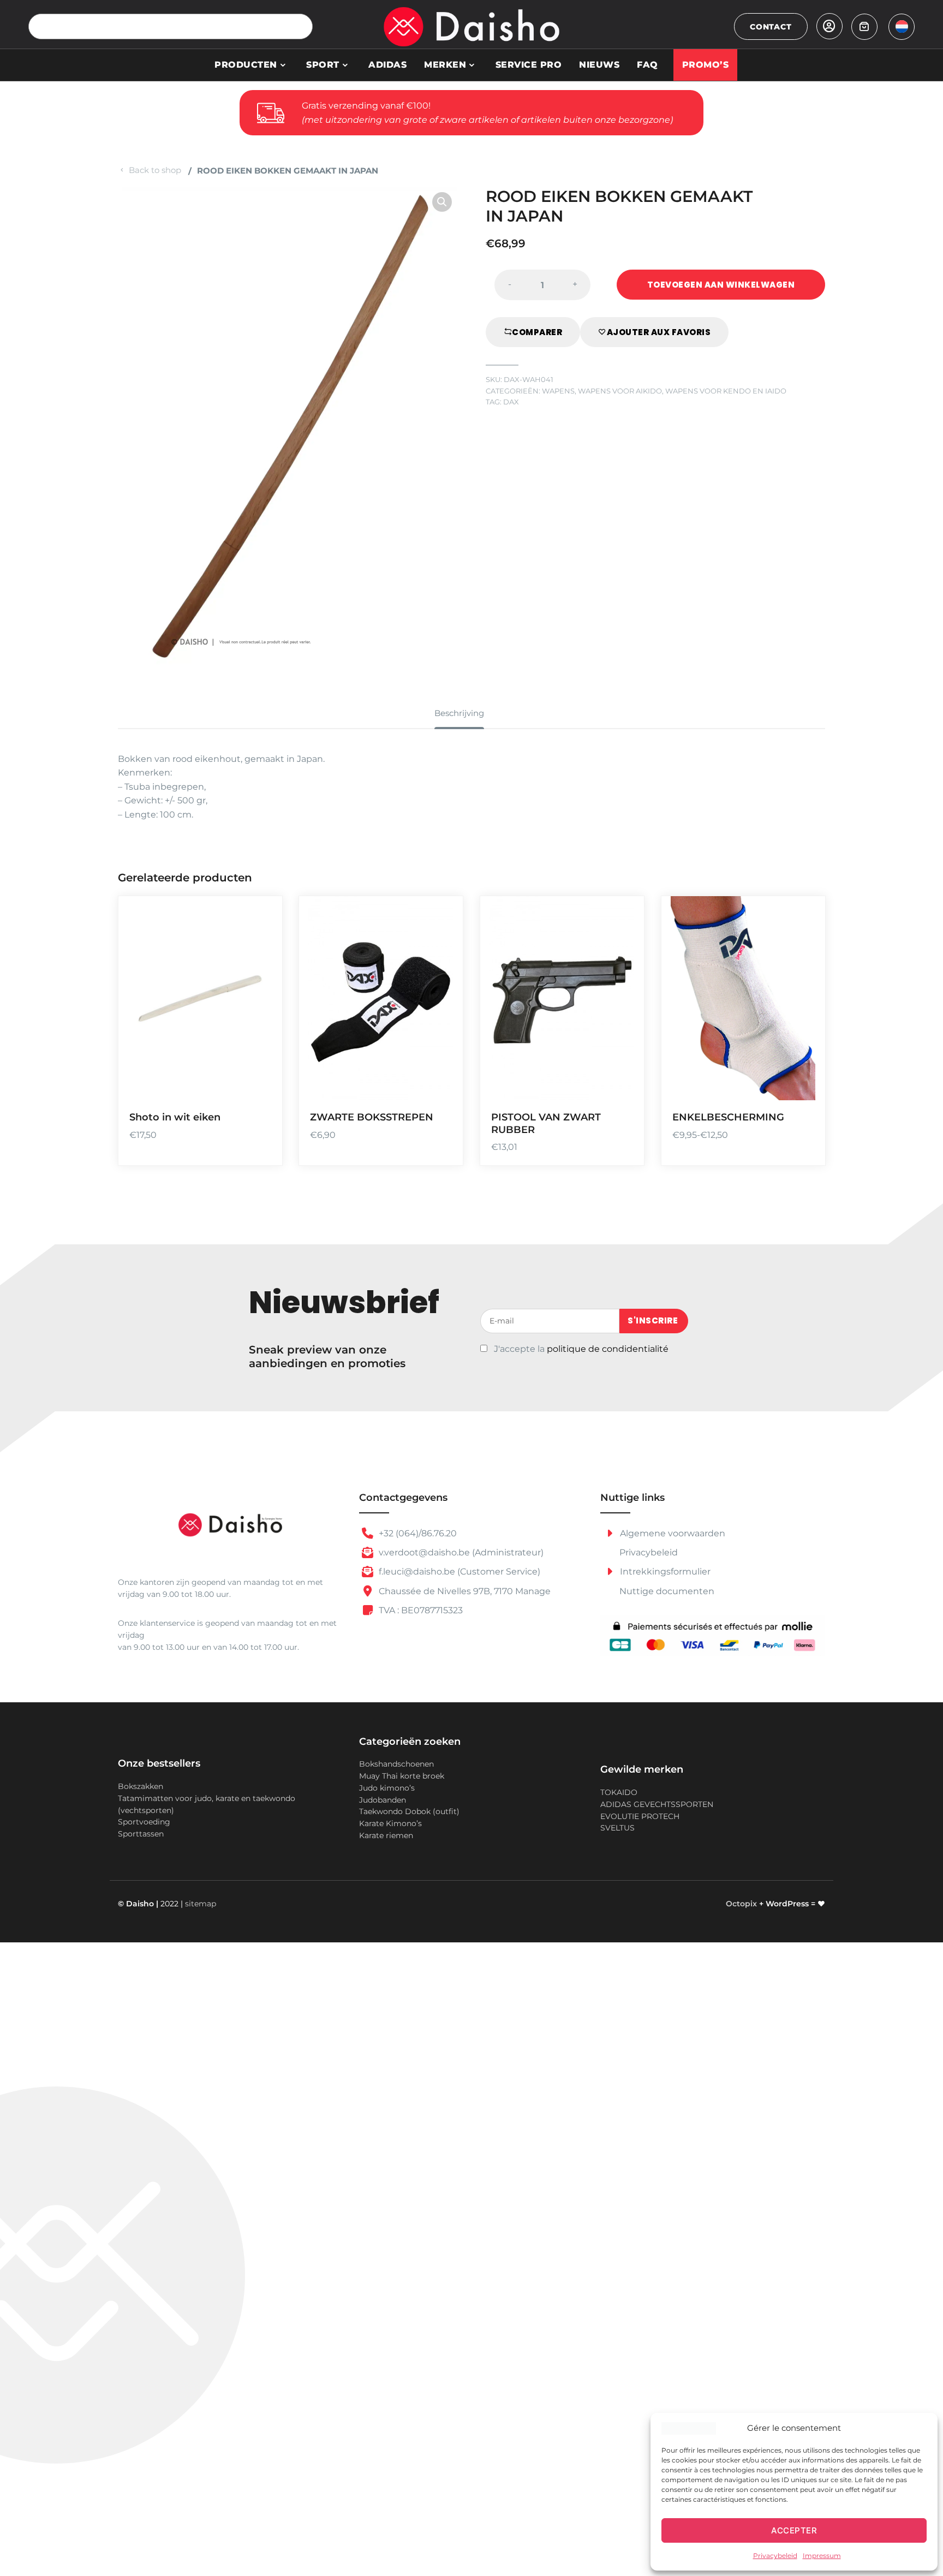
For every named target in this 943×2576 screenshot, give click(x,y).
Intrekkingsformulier (664, 1572)
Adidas (387, 65)
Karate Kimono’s (390, 1823)
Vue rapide (260, 1085)
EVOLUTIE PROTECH (640, 1816)
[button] (442, 202)
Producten (246, 65)
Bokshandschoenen (396, 1764)
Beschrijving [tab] (459, 713)
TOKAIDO (619, 1792)
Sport (323, 65)
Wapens (558, 391)
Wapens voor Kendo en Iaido (726, 391)
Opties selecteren (260, 1022)
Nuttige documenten (667, 1591)
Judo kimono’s (387, 1788)
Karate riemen (386, 1835)
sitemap (201, 1904)
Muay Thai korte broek (402, 1776)
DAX (511, 402)
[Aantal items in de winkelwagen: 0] (864, 27)
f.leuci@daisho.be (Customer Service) (458, 1572)
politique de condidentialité (608, 1349)
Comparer (537, 332)
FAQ (647, 65)
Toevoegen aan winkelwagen (721, 285)
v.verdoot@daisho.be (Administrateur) (460, 1552)
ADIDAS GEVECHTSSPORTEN (657, 1804)
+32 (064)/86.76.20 (417, 1533)
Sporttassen (141, 1834)
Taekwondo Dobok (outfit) (409, 1811)
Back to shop (155, 170)
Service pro (529, 65)
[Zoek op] (300, 26)
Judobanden (383, 1800)
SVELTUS (617, 1828)
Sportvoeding (144, 1822)
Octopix (741, 1904)
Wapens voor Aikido (620, 391)
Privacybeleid (775, 2556)
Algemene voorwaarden (672, 1533)
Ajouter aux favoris (659, 332)
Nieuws (599, 65)
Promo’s (706, 65)
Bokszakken (141, 1786)
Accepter (794, 2530)
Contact (771, 27)
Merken (445, 65)
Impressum (822, 2556)
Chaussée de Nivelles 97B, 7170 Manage (464, 1591)
